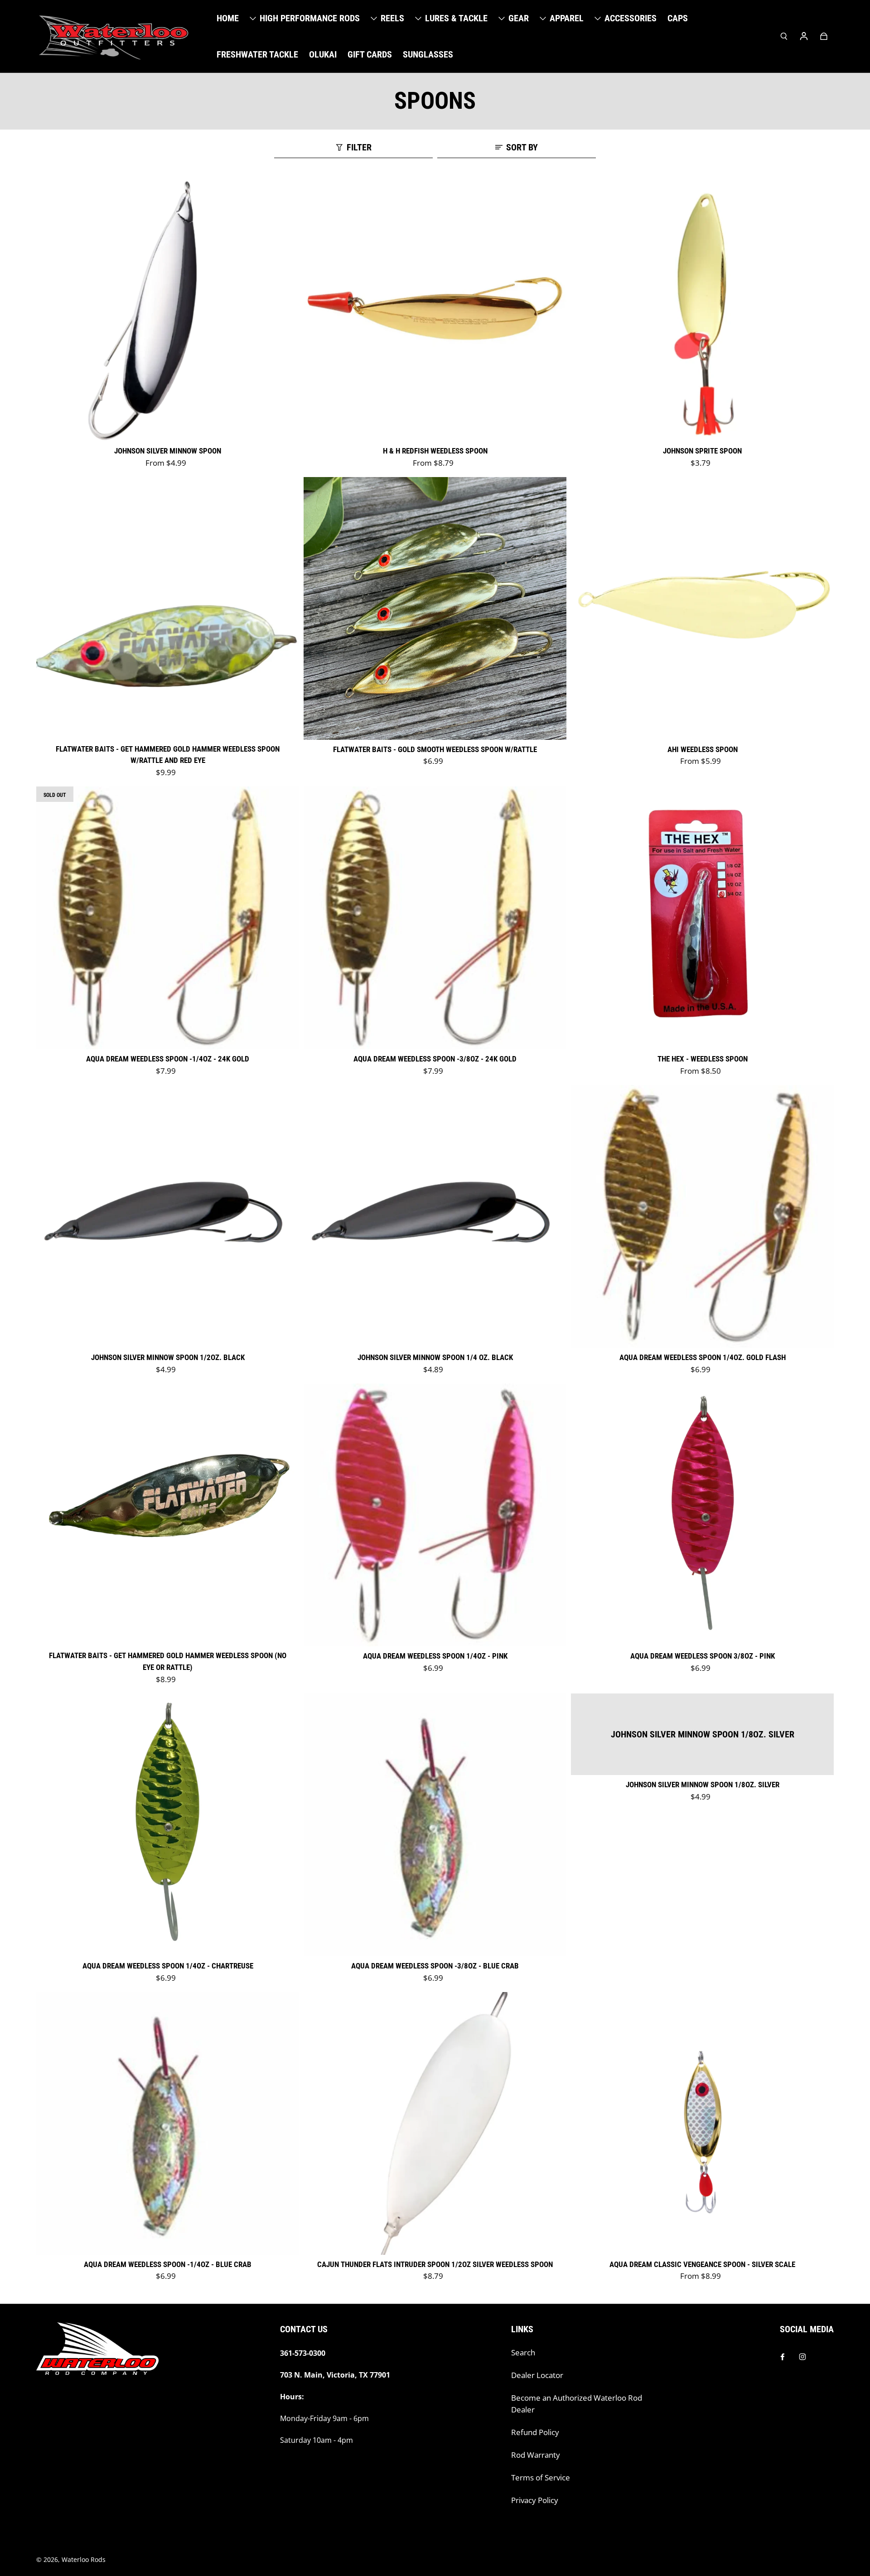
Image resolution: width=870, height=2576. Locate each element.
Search (523, 2352)
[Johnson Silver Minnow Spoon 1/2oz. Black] (168, 1216)
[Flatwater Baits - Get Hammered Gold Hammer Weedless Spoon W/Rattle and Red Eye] (168, 608)
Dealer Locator (537, 2375)
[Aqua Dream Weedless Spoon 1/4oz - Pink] (435, 1515)
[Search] (784, 36)
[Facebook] (783, 2357)
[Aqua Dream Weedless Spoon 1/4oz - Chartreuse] (168, 1825)
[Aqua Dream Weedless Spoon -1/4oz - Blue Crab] (168, 2123)
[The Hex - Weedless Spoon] (702, 918)
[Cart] (824, 36)
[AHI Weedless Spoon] (702, 608)
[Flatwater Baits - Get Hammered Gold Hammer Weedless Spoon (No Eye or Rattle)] (168, 1515)
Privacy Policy (535, 2500)
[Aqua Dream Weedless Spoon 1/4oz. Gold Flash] (702, 1216)
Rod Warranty (536, 2455)
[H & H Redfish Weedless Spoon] (435, 310)
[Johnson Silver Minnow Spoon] (168, 310)
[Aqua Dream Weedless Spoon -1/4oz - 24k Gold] (168, 918)
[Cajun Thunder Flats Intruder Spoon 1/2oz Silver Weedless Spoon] (435, 2123)
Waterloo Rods (84, 2559)
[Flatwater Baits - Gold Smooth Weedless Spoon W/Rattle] (435, 608)
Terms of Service (541, 2477)
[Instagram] (802, 2357)
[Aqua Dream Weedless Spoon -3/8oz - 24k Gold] (435, 918)
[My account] (804, 36)
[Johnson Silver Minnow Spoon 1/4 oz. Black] (435, 1216)
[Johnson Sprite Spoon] (702, 310)
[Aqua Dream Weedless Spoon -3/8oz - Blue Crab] (435, 1825)
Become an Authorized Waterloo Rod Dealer (577, 2404)
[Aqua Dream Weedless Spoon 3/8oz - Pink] (702, 1515)
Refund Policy (535, 2432)
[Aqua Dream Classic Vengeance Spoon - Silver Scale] (702, 2123)
